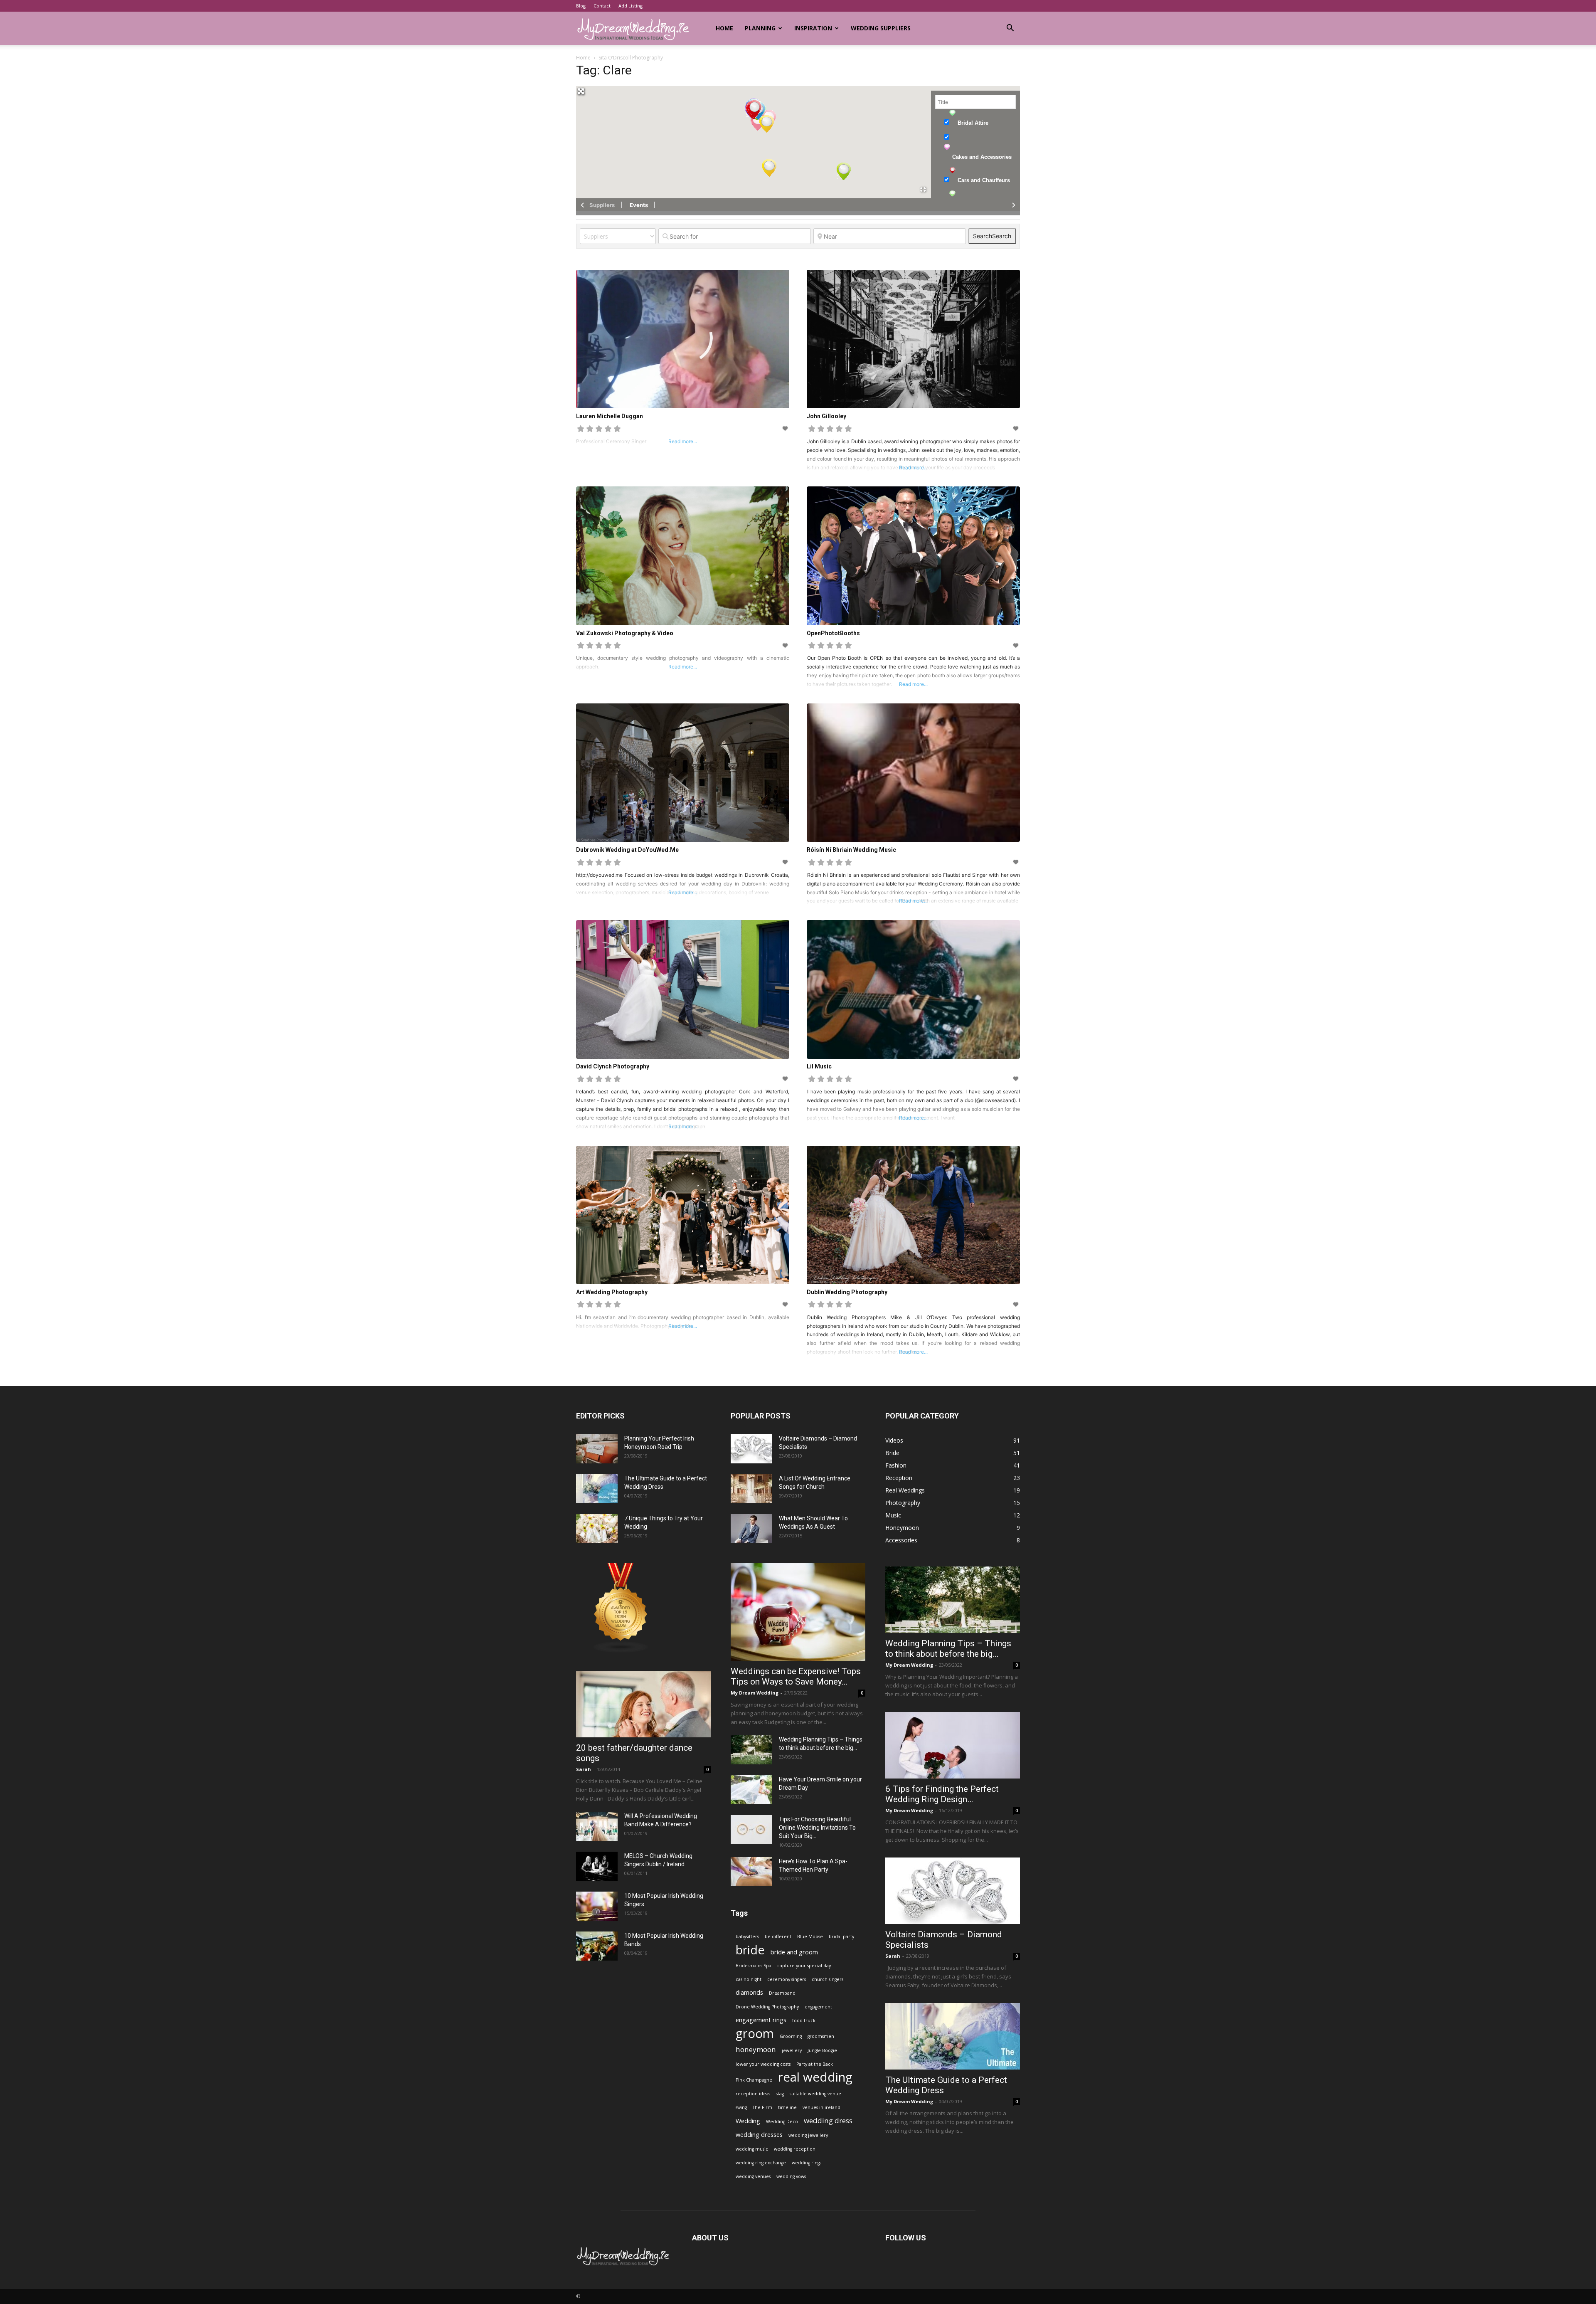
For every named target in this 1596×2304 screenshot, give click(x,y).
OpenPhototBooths (833, 633)
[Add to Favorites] (786, 428)
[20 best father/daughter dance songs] (643, 1704)
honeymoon (756, 2049)
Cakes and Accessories (982, 157)
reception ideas (753, 2094)
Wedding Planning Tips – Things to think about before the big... (948, 1649)
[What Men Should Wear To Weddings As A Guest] (751, 1529)
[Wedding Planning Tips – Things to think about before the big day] (751, 1750)
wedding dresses (759, 2135)
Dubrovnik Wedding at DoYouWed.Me (627, 850)
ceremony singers (787, 1979)
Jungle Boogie (822, 2050)
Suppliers (602, 205)
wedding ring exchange (761, 2163)
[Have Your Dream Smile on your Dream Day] (751, 1790)
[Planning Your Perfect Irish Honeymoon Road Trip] (597, 1449)
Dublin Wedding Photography (847, 1292)
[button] (1010, 29)
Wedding (748, 2121)
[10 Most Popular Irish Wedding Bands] (597, 1946)
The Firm (762, 2107)
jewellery (792, 2050)
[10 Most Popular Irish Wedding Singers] (597, 1906)
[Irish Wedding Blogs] (621, 1651)
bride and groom (794, 1952)
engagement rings (761, 2020)
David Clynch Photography (613, 1066)
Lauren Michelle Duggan (610, 416)
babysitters (747, 1936)
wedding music (752, 2149)
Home (724, 28)
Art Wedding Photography (612, 1292)
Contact (602, 6)
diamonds (749, 1992)
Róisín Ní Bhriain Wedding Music (851, 850)
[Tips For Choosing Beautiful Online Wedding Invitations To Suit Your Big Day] (751, 1830)
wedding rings (807, 2163)
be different (778, 1936)
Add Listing (631, 6)
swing (741, 2107)
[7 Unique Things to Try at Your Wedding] (597, 1529)
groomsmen (821, 2036)
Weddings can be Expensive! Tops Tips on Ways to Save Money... (796, 1676)
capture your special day (804, 1966)
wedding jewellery (808, 2135)
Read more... (913, 467)
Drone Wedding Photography (767, 2007)
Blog (581, 6)
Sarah (584, 1769)
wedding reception (795, 2149)
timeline (787, 2107)
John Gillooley (826, 416)
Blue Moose (810, 1936)
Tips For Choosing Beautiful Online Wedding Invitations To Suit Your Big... (817, 1828)
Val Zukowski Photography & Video (625, 633)
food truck (804, 2020)
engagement (818, 2007)
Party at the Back (815, 2064)
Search (992, 236)
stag (780, 2094)
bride (750, 1950)
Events (639, 205)
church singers (828, 1979)
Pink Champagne (754, 2080)
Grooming (791, 2036)
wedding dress (828, 2120)
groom (755, 2034)
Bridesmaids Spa (754, 1966)
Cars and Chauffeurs (984, 180)
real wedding (815, 2077)
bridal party (841, 1936)
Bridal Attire (973, 123)
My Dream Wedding (755, 1693)
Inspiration (813, 28)
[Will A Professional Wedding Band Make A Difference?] (597, 1826)
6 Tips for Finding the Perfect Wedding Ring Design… (942, 1794)
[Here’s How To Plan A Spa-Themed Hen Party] (751, 1872)
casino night (749, 1979)
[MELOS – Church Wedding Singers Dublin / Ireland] (597, 1866)
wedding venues (753, 2176)
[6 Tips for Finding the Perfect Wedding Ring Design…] (953, 1745)
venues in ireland (821, 2107)
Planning (760, 28)
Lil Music (819, 1066)
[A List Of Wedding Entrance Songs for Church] (751, 1489)
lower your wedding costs (763, 2064)
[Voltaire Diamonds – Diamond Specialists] (751, 1449)
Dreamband (782, 1993)
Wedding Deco (782, 2121)
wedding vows (791, 2176)
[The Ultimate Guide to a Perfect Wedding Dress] (597, 1489)
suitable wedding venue (815, 2094)
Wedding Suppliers (881, 28)
